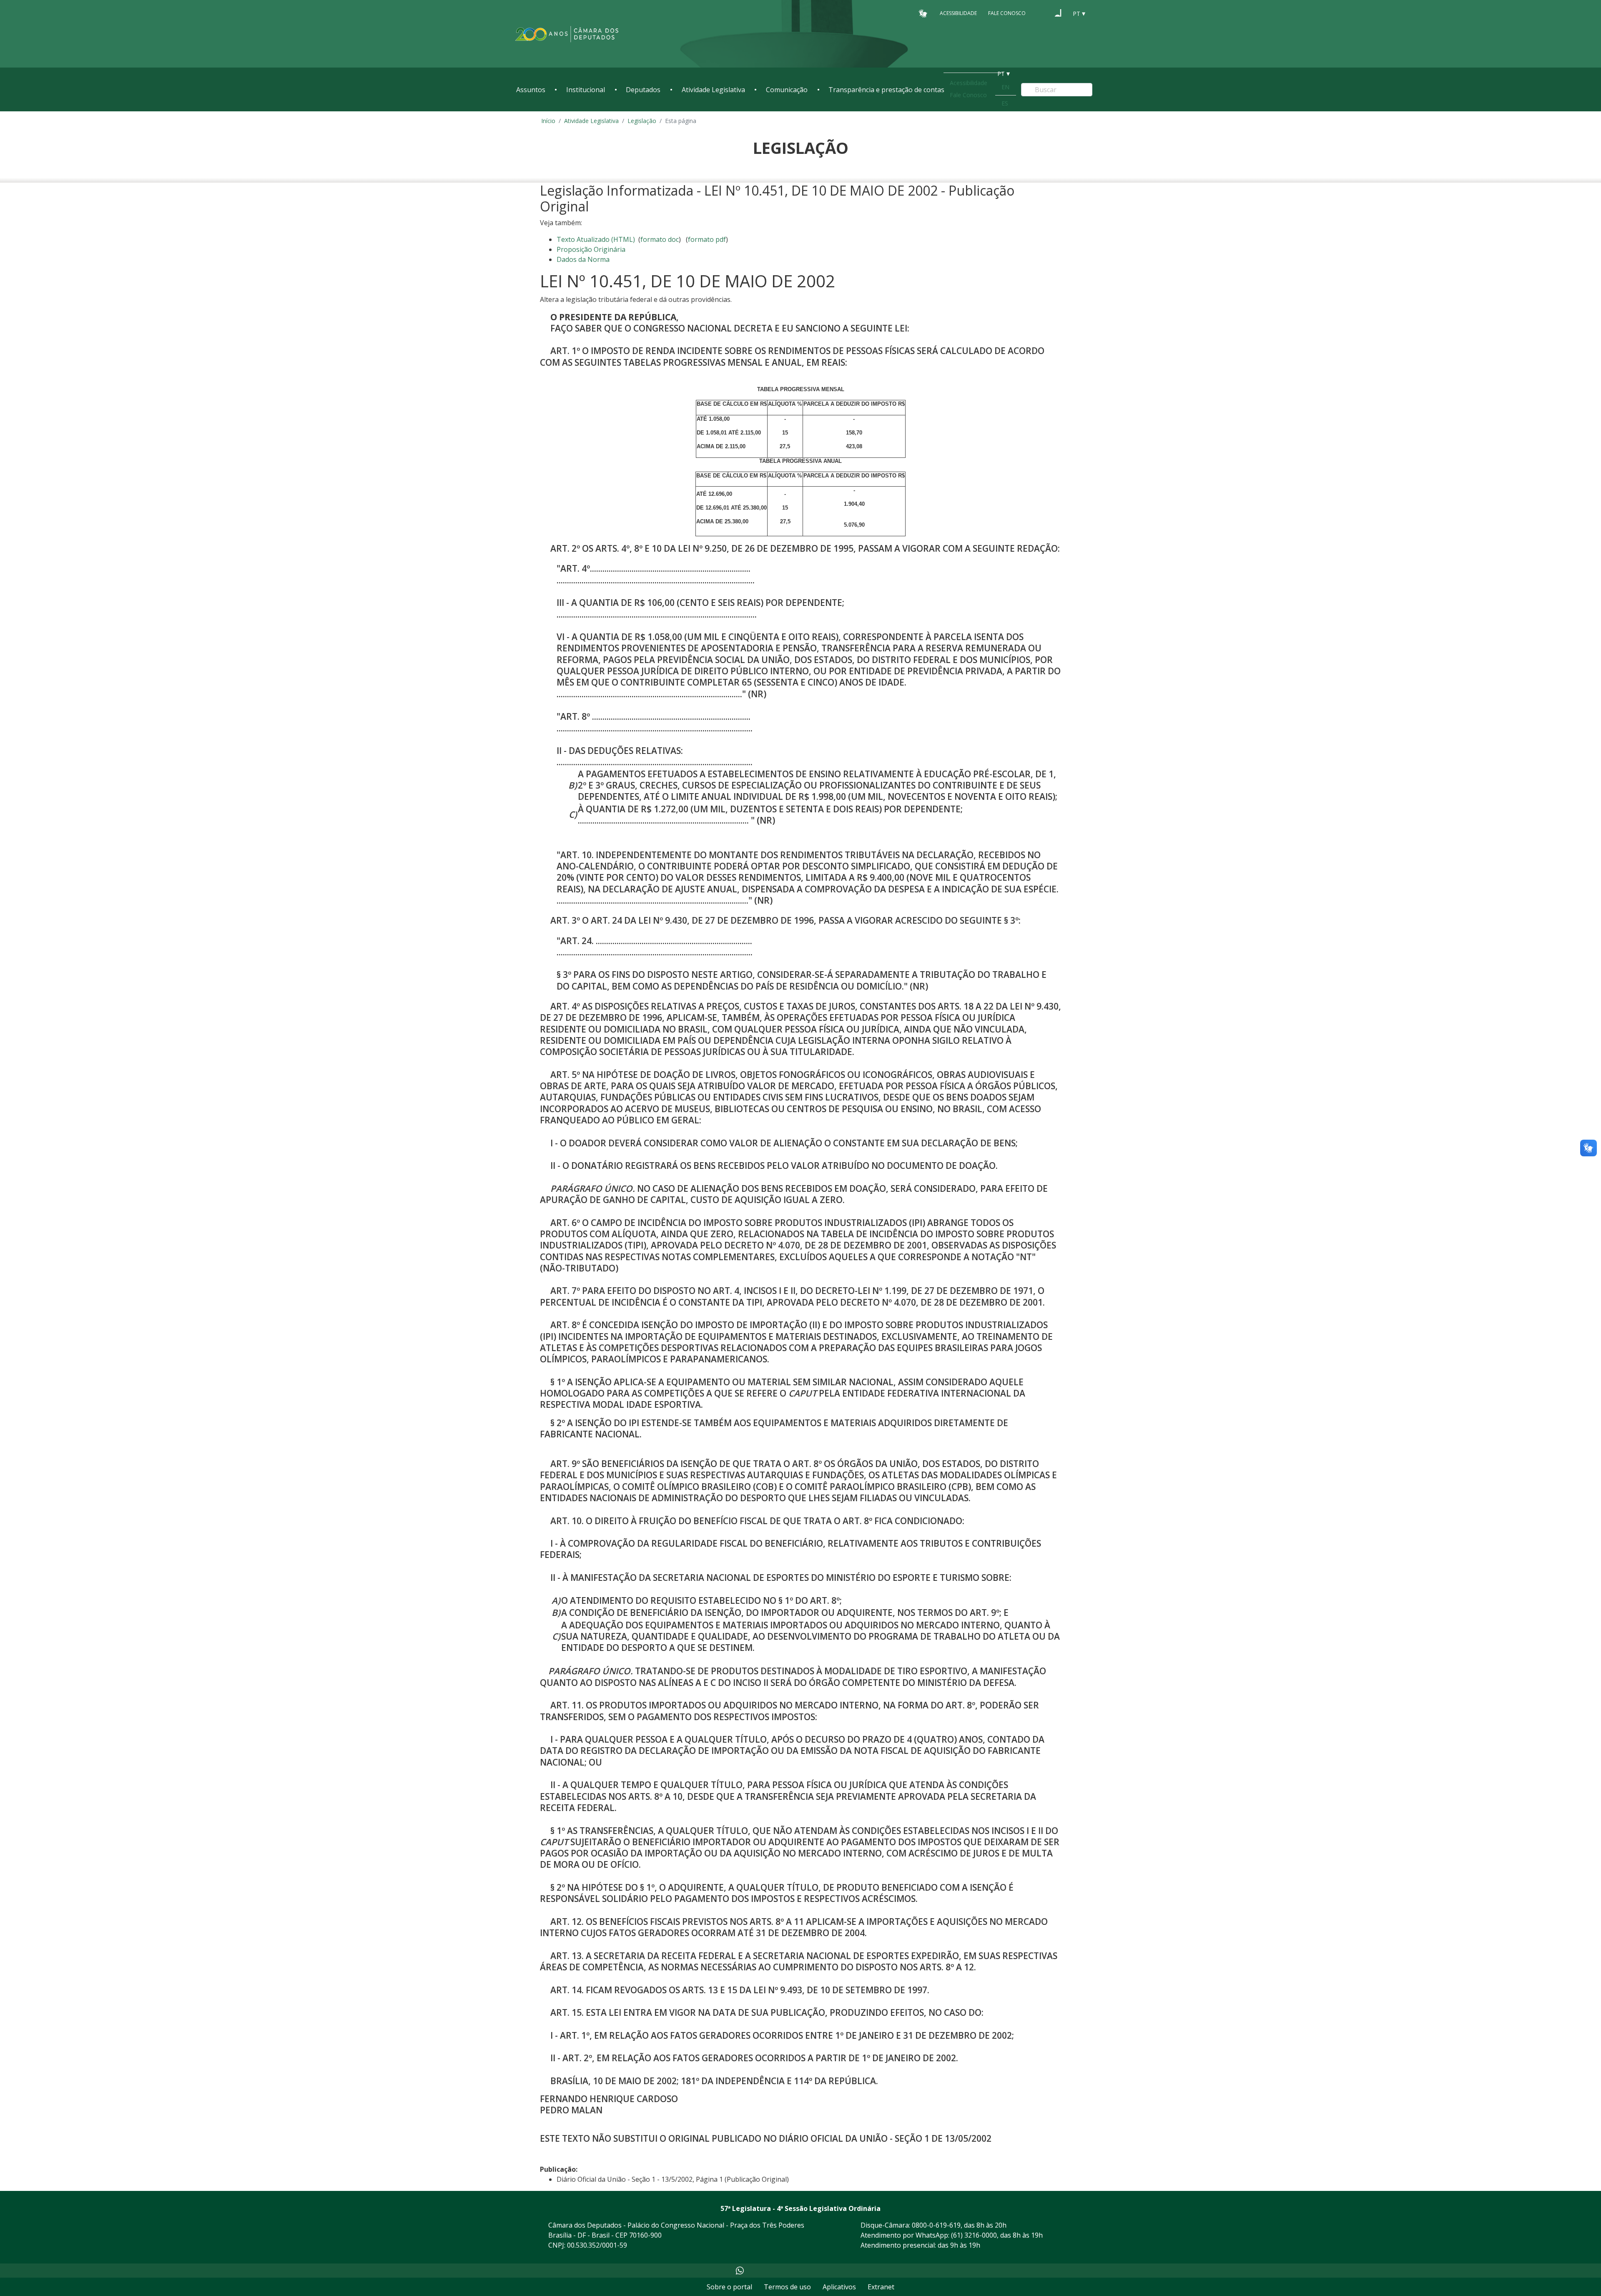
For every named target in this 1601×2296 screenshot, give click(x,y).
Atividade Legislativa (713, 90)
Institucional (586, 90)
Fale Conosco (1007, 13)
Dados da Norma (583, 259)
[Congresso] (1042, 13)
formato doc (660, 239)
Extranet (881, 2287)
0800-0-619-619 (936, 2225)
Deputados (643, 90)
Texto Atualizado (596, 239)
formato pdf (707, 239)
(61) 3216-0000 (974, 2235)
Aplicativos (839, 2287)
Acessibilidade (958, 13)
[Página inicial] (567, 34)
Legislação (642, 121)
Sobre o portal (729, 2287)
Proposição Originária (591, 249)
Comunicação (787, 90)
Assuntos (531, 90)
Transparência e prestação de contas (886, 90)
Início (548, 121)
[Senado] (1058, 13)
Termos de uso (787, 2287)
